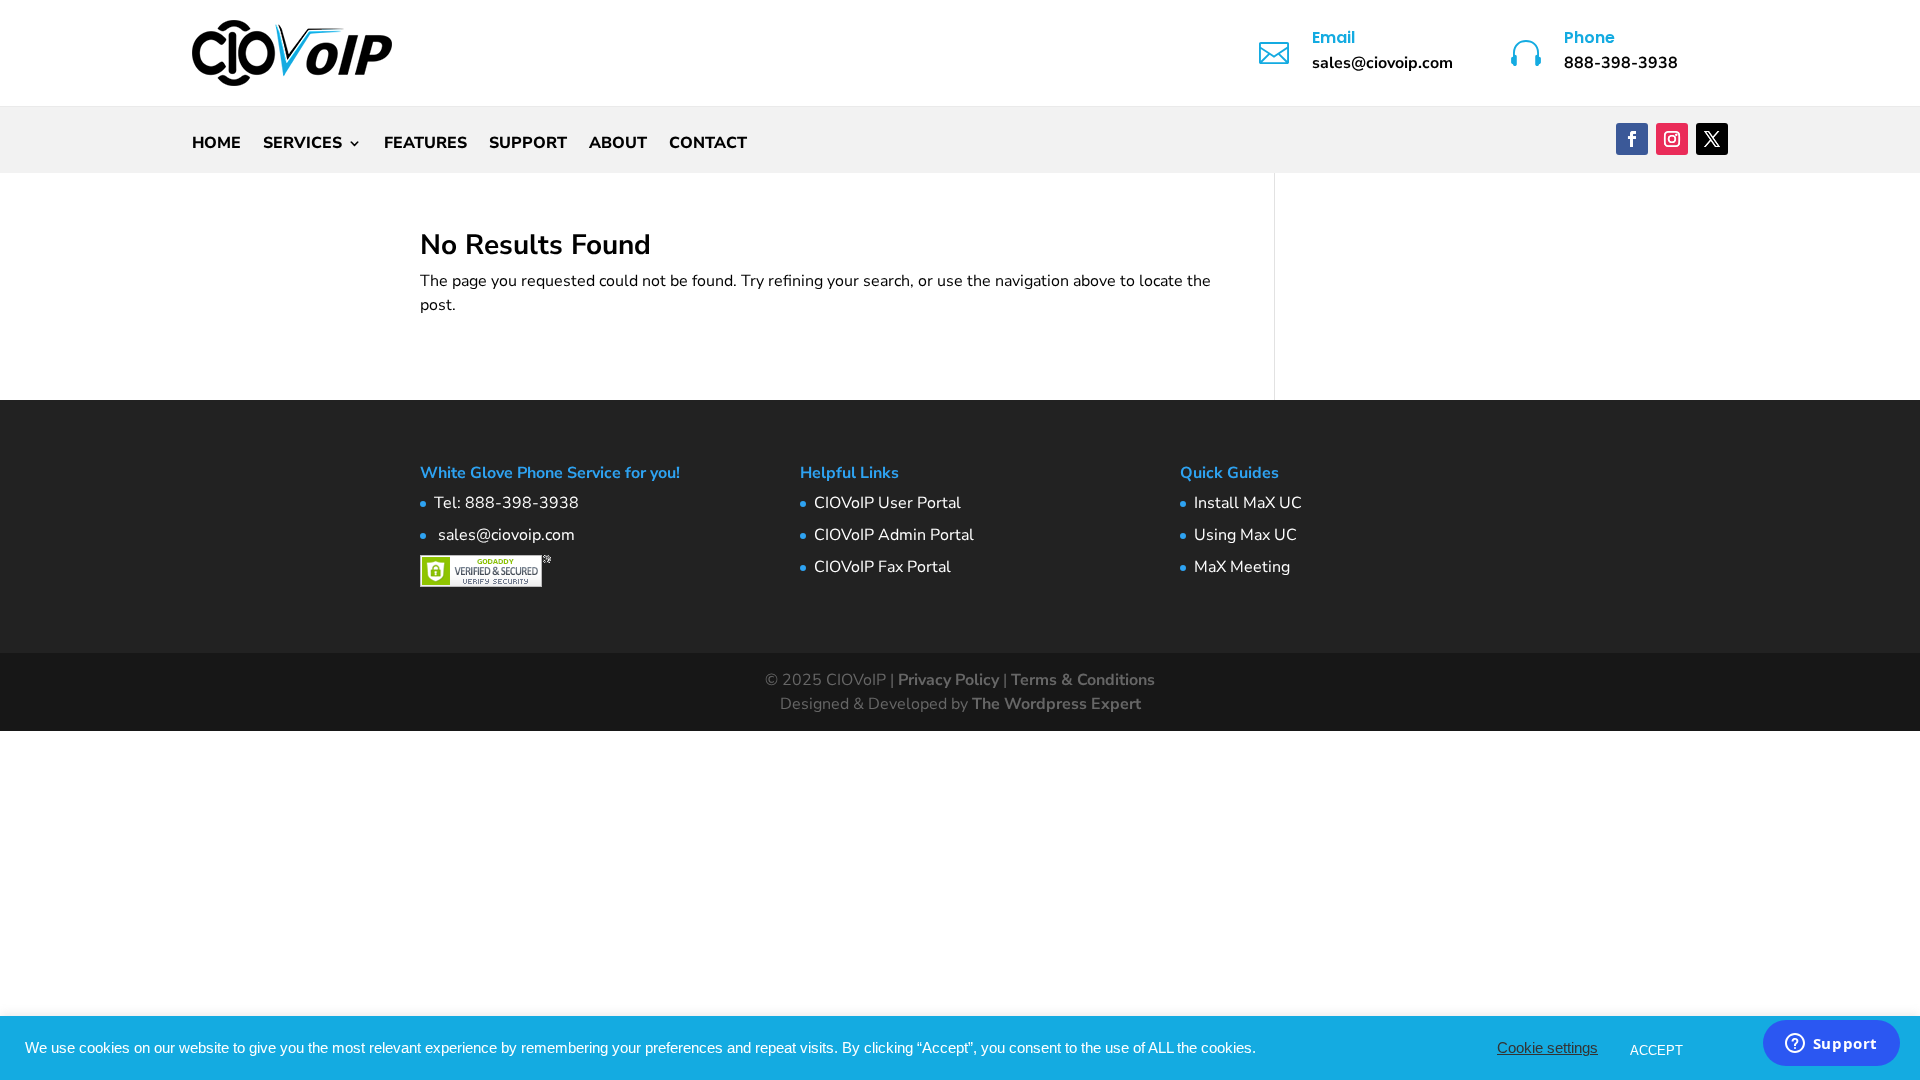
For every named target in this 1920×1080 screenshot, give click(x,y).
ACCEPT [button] (1656, 1050)
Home (216, 145)
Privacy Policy (948, 680)
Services (302, 145)
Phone (1589, 37)
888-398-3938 (1621, 63)
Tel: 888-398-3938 (506, 503)
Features (425, 145)
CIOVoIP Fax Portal (882, 567)
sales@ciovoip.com (504, 535)
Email (1333, 37)
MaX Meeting (1242, 567)
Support (528, 145)
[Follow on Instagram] (1672, 139)
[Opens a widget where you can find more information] (1831, 1045)
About (618, 145)
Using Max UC (1245, 535)
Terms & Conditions (1083, 680)
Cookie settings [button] (1547, 1048)
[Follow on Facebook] (1632, 139)
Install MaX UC (1248, 503)
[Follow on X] (1712, 139)
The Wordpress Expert (1056, 704)
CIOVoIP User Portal (887, 503)
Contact (708, 145)
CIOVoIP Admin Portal (894, 535)
